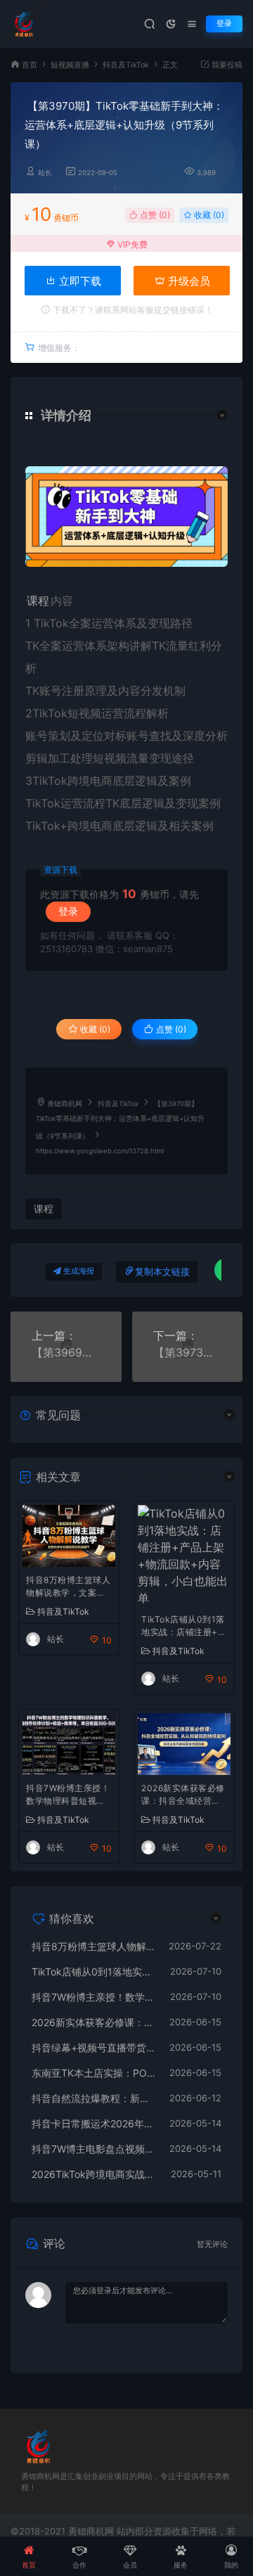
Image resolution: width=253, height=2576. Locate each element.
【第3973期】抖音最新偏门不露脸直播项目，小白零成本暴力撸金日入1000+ (188, 1352)
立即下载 (79, 281)
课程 (38, 601)
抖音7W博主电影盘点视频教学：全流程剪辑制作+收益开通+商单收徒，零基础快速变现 (93, 2149)
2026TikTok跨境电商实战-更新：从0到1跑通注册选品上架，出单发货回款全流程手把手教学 (94, 2174)
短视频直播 (70, 65)
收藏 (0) (208, 215)
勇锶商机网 (65, 1104)
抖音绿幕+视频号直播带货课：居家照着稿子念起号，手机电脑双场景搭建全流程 (93, 2048)
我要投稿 (226, 65)
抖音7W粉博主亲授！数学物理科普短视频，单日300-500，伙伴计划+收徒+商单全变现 (68, 1796)
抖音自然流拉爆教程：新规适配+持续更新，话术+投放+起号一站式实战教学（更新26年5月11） (93, 2098)
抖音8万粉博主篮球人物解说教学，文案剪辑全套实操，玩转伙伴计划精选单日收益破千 (68, 1588)
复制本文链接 (162, 1272)
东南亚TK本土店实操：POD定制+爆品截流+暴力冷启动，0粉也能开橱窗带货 (93, 2073)
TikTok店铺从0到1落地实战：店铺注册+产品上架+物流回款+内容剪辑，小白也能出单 (184, 1627)
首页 (30, 65)
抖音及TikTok (126, 65)
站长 (45, 173)
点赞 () (154, 215)
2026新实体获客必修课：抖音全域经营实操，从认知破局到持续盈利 (183, 1796)
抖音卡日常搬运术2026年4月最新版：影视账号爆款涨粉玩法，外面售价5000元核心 (93, 2123)
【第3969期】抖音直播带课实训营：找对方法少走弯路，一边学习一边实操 (66, 1352)
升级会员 (188, 281)
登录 (224, 24)
